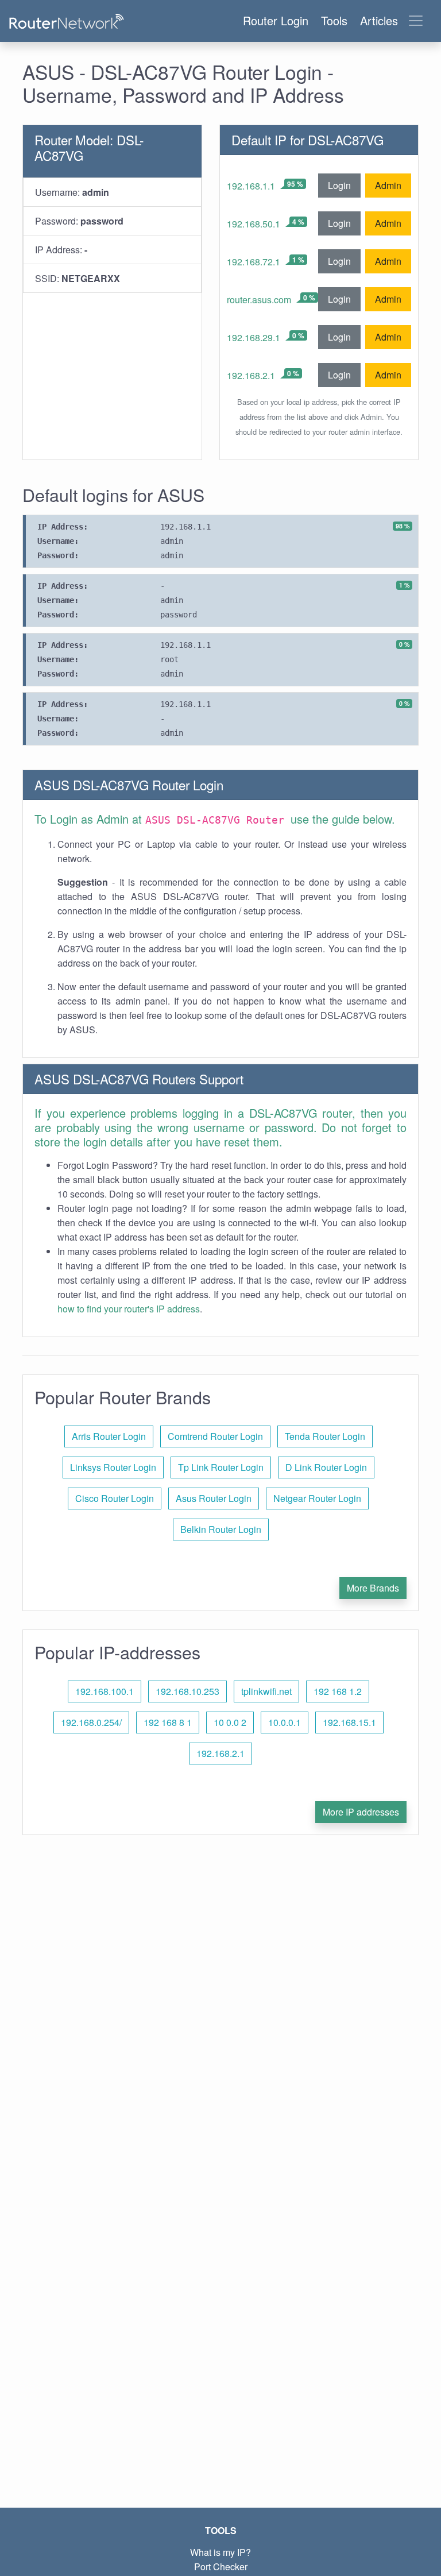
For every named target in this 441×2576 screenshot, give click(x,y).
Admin (388, 185)
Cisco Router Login (115, 1498)
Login (339, 185)
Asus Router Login (214, 1498)
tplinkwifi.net (266, 1691)
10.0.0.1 (285, 1722)
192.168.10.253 (187, 1691)
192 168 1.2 (338, 1691)
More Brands (373, 1588)
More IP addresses (361, 1812)
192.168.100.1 (105, 1691)
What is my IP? (220, 2552)
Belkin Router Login (221, 1529)
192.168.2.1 (251, 375)
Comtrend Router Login (215, 1436)
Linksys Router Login (113, 1467)
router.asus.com (259, 300)
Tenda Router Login (325, 1436)
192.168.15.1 (349, 1722)
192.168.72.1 (254, 262)
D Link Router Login (326, 1467)
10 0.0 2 (230, 1722)
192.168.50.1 (254, 224)
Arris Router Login (109, 1436)
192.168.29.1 (254, 337)
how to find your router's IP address (129, 1309)
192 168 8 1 (168, 1722)
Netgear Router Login (317, 1498)
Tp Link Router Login (221, 1467)
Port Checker (221, 2567)
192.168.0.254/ (91, 1722)
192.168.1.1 (251, 186)
